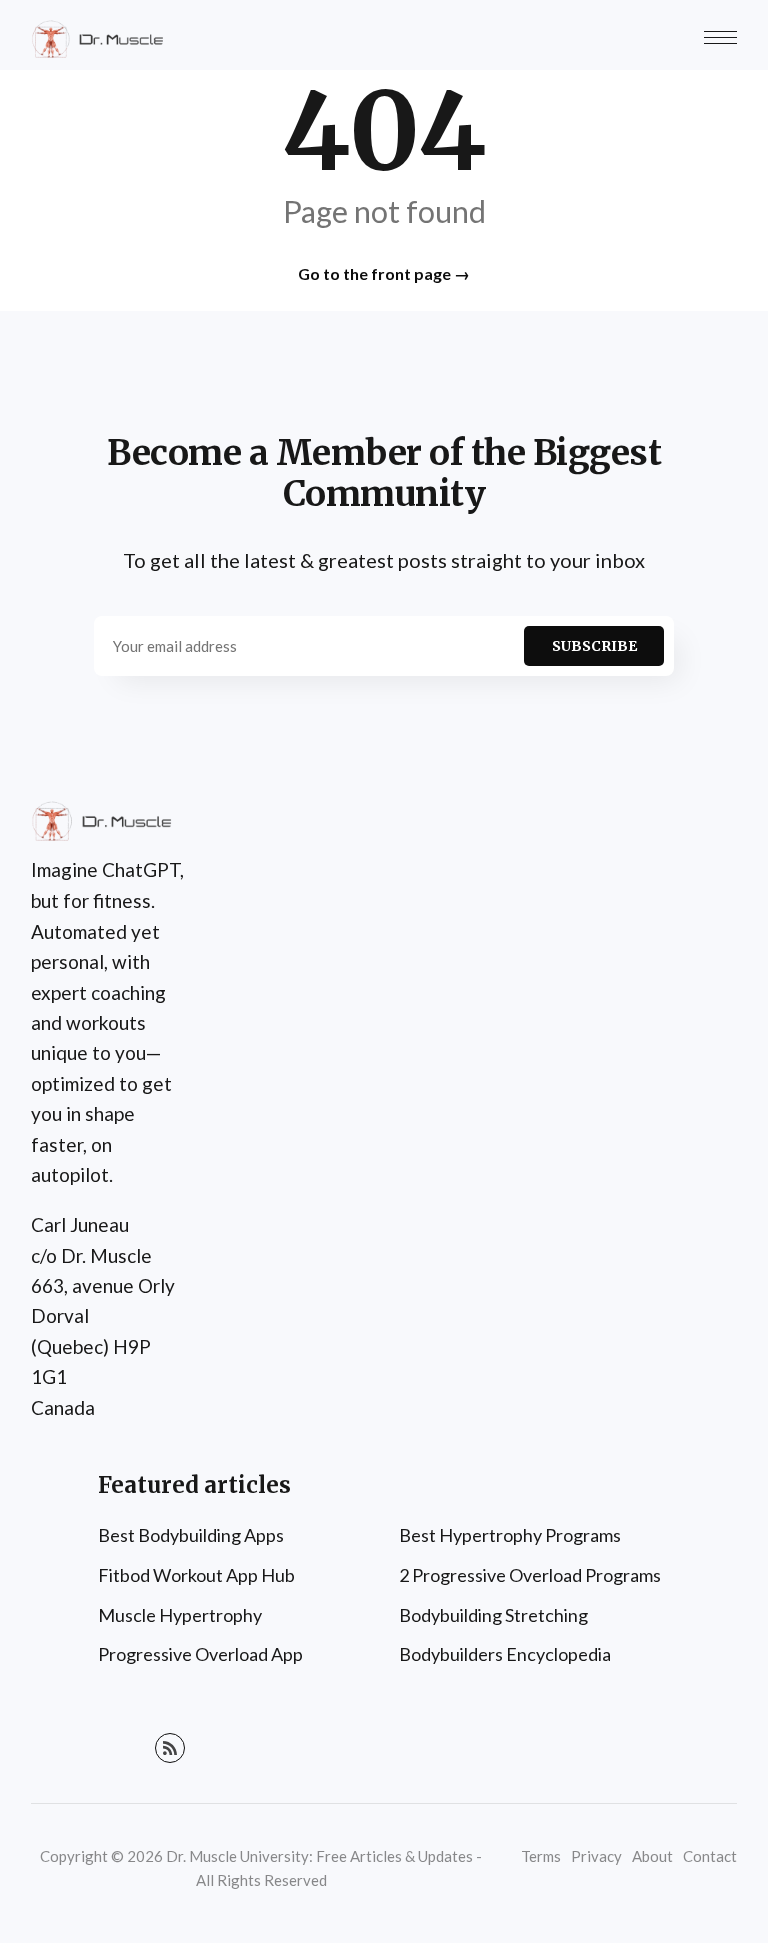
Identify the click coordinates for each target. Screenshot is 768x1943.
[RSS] (170, 1748)
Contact (710, 1856)
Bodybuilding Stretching (493, 1615)
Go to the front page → (384, 273)
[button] (720, 37)
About (652, 1856)
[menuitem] (233, 1536)
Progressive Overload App (200, 1654)
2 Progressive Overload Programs (530, 1575)
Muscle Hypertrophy (180, 1615)
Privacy (596, 1856)
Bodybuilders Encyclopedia (505, 1654)
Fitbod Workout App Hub (196, 1575)
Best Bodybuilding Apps (191, 1535)
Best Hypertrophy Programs (510, 1535)
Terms (541, 1856)
